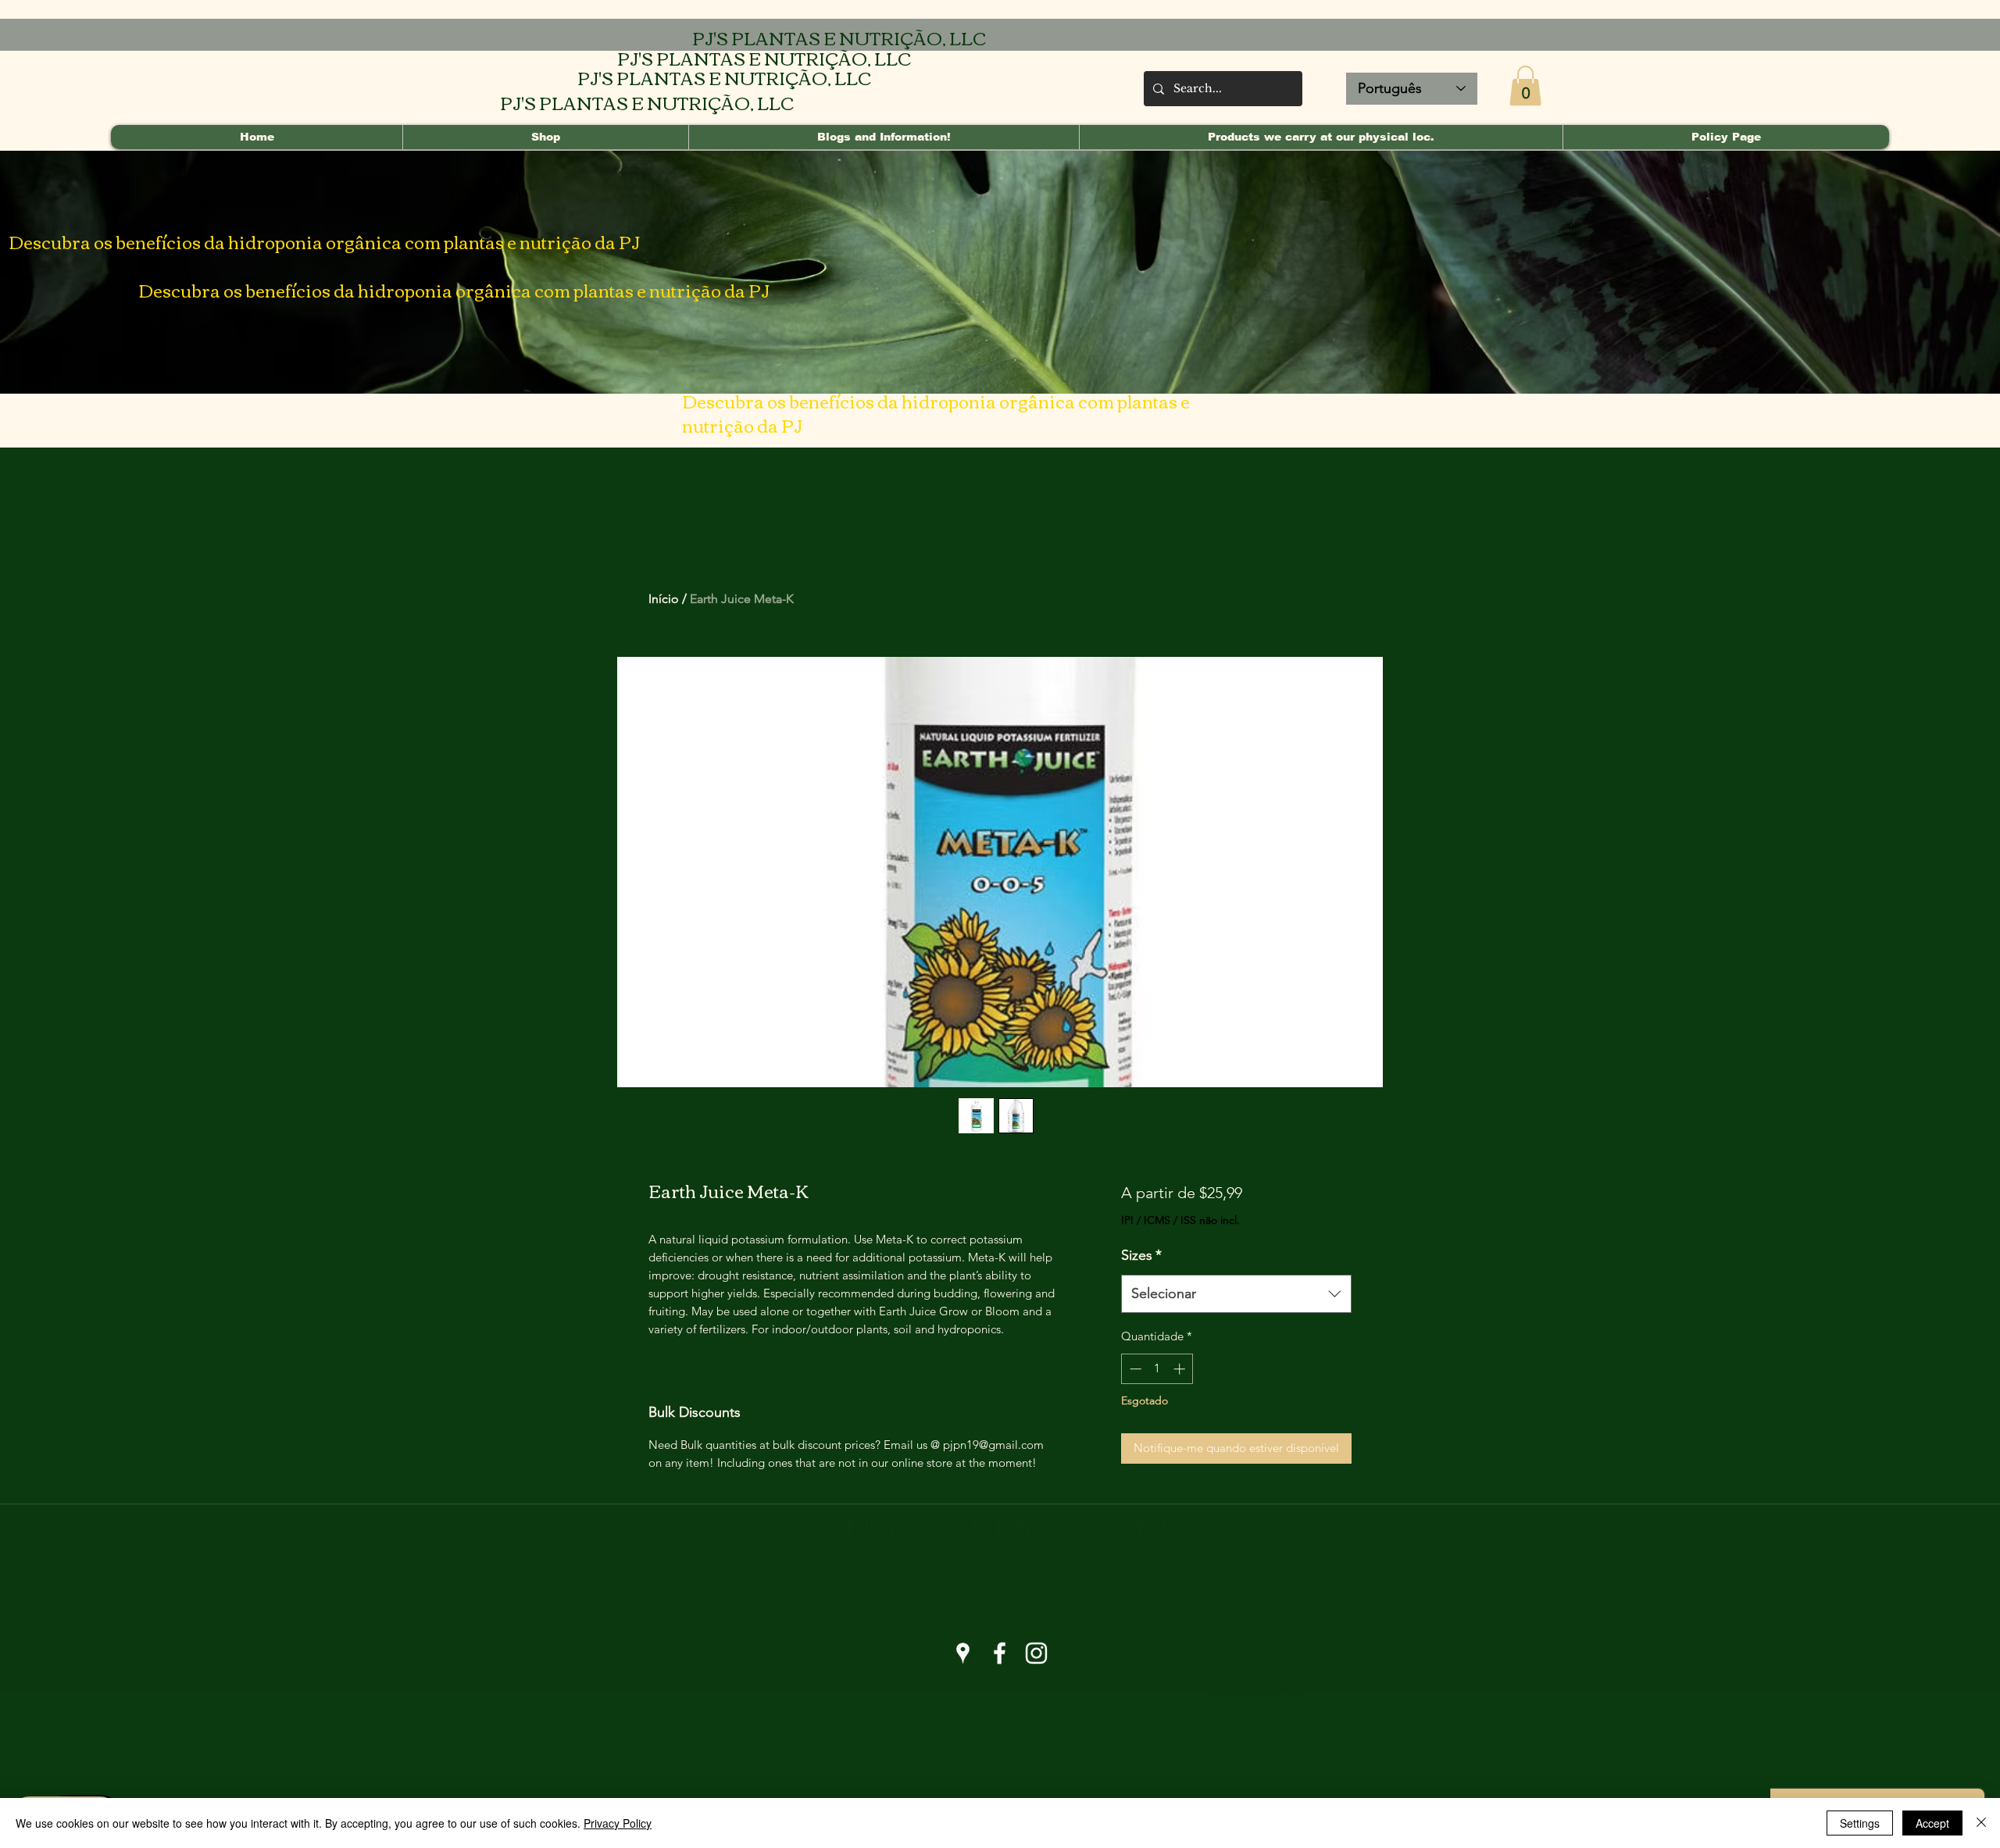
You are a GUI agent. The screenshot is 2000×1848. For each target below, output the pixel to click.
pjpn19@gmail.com (713, 1611)
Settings (1860, 1823)
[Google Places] (963, 1653)
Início (664, 599)
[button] (1525, 86)
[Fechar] (1981, 1823)
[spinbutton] (1157, 1369)
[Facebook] (1000, 1653)
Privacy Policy (618, 1823)
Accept (1932, 1823)
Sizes (1141, 1255)
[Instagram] (1036, 1653)
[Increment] (1181, 1369)
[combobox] (1236, 1294)
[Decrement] (1134, 1369)
